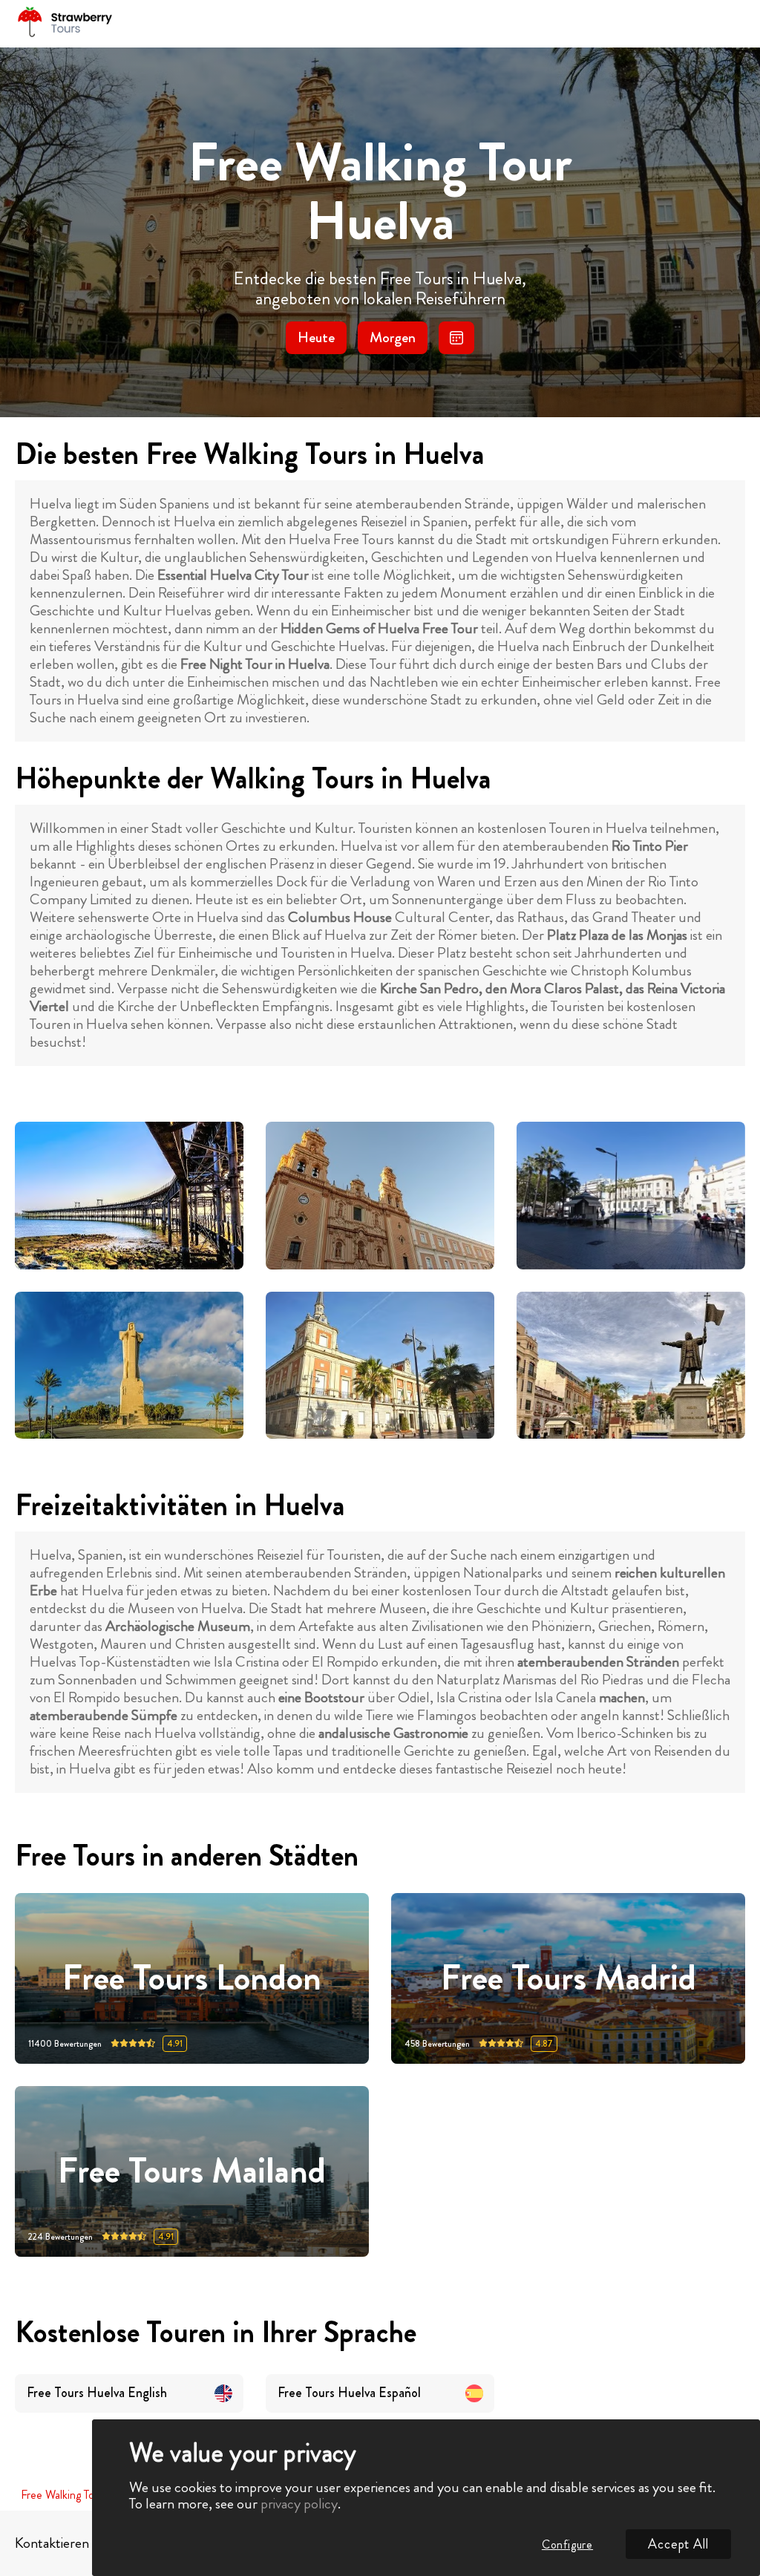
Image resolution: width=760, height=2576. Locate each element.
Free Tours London (192, 1979)
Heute (316, 337)
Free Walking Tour (62, 2495)
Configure (567, 2544)
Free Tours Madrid (569, 1979)
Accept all (678, 2544)
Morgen (393, 337)
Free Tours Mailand (192, 2172)
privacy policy (299, 2504)
